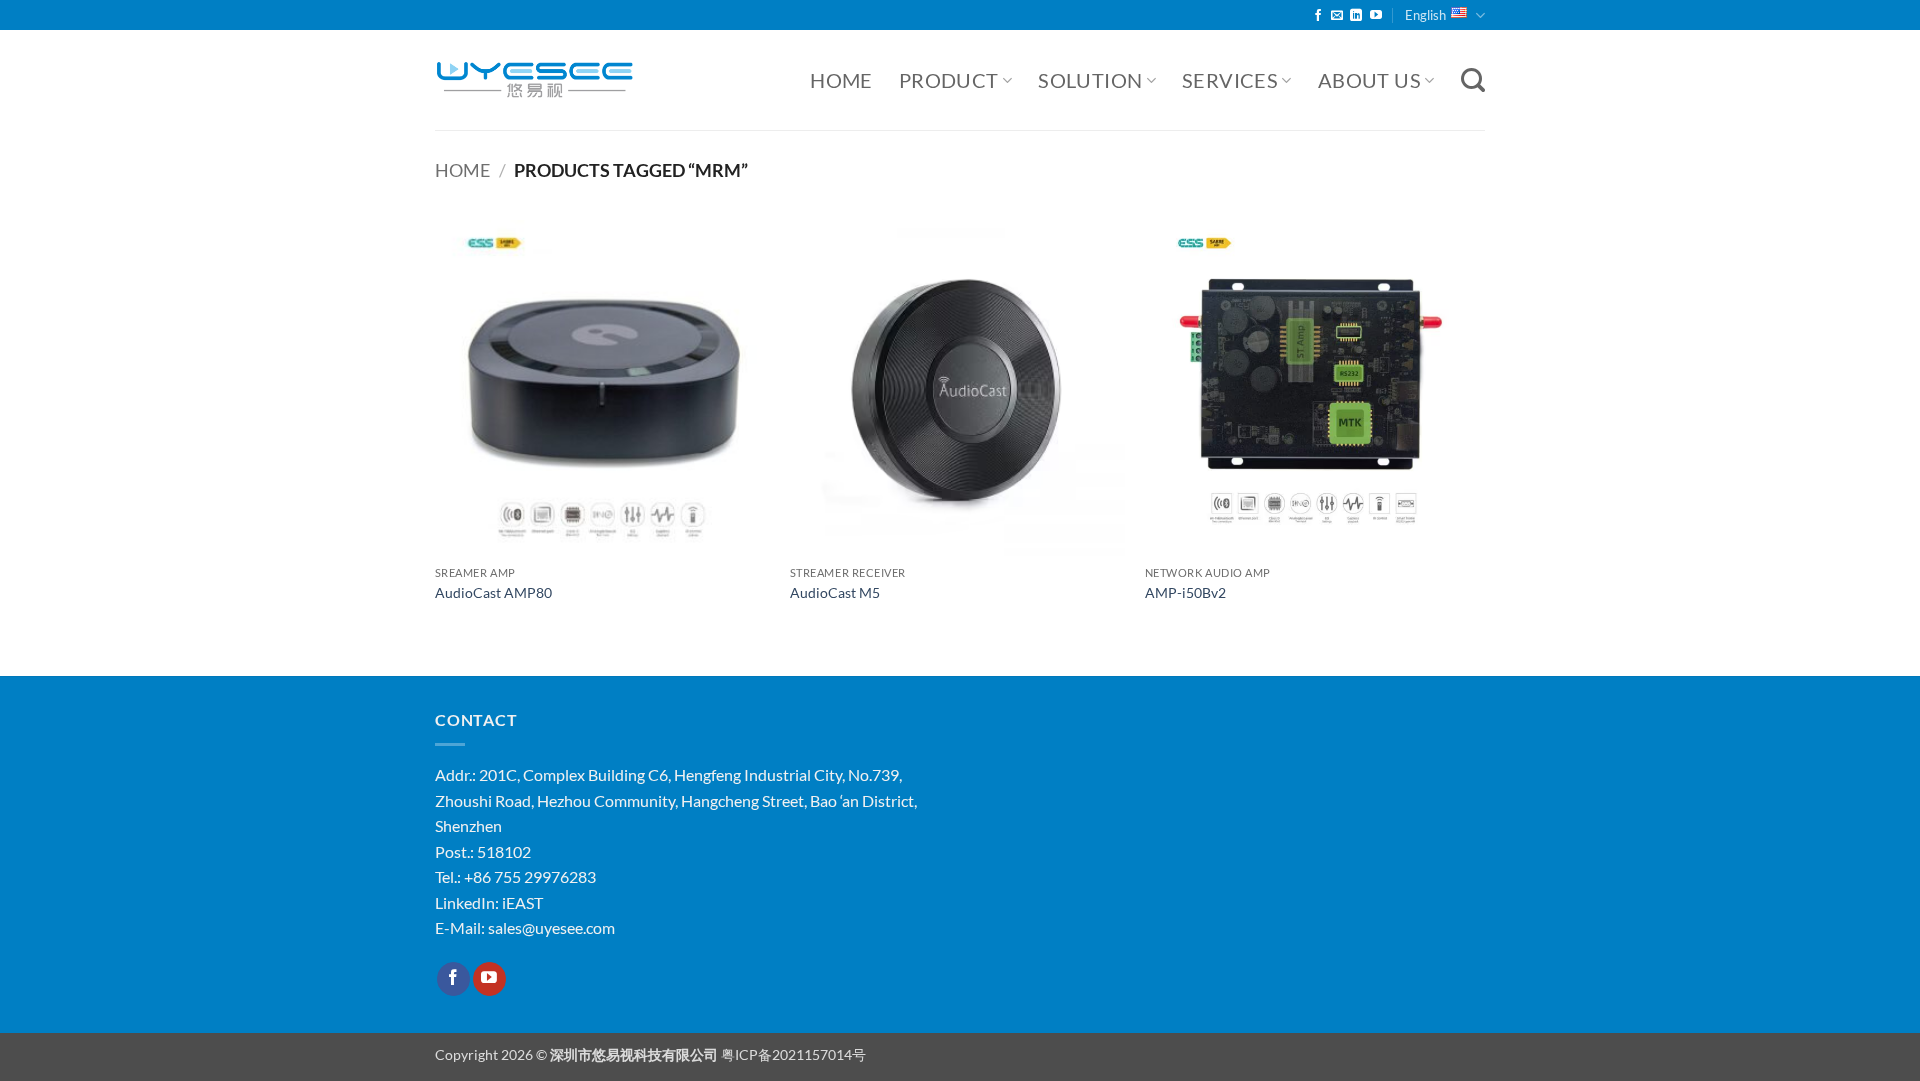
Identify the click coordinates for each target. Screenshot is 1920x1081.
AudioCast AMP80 (493, 592)
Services (1230, 80)
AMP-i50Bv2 (1185, 592)
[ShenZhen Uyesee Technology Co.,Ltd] (535, 80)
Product (949, 80)
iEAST (522, 902)
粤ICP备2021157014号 (793, 1054)
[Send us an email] (1337, 16)
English (1425, 15)
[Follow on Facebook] (1318, 16)
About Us (1369, 80)
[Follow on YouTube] (1376, 16)
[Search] (1473, 80)
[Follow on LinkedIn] (1356, 16)
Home (841, 80)
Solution (1090, 80)
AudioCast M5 (835, 592)
